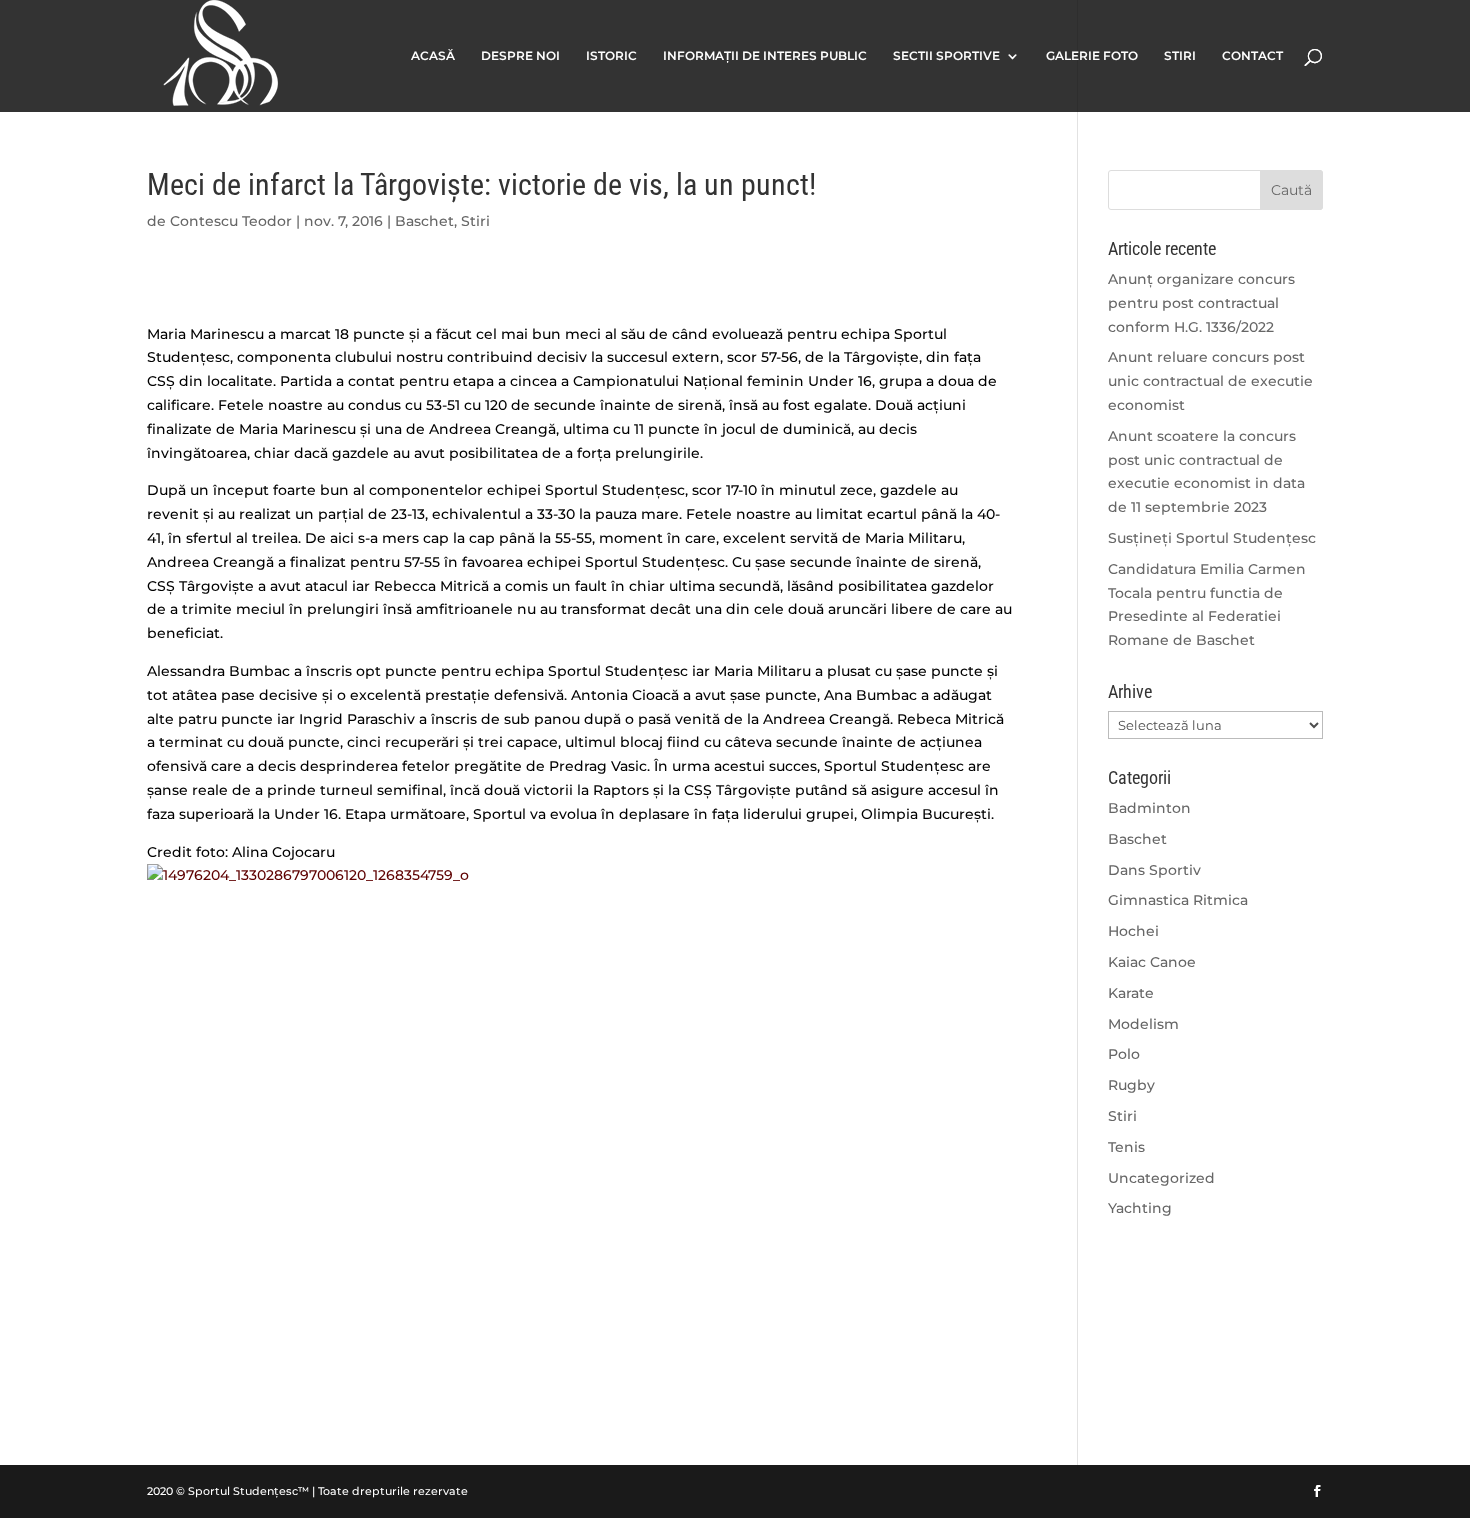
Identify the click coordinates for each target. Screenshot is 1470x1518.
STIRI (1180, 56)
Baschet (424, 221)
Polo (1124, 1054)
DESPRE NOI (520, 56)
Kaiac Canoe (1152, 962)
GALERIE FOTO (1092, 56)
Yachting (1140, 1208)
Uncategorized (1161, 1178)
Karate (1131, 993)
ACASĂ (433, 56)
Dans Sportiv (1154, 870)
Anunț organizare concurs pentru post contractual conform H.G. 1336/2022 (1201, 303)
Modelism (1143, 1024)
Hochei (1133, 931)
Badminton (1149, 808)
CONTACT (1252, 56)
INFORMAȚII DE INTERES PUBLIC (765, 56)
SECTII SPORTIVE (946, 56)
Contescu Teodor (231, 221)
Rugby (1131, 1085)
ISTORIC (611, 56)
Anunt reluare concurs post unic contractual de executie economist (1210, 381)
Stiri (475, 221)
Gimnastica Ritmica (1178, 900)
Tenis (1126, 1147)
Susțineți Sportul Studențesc (1212, 538)
